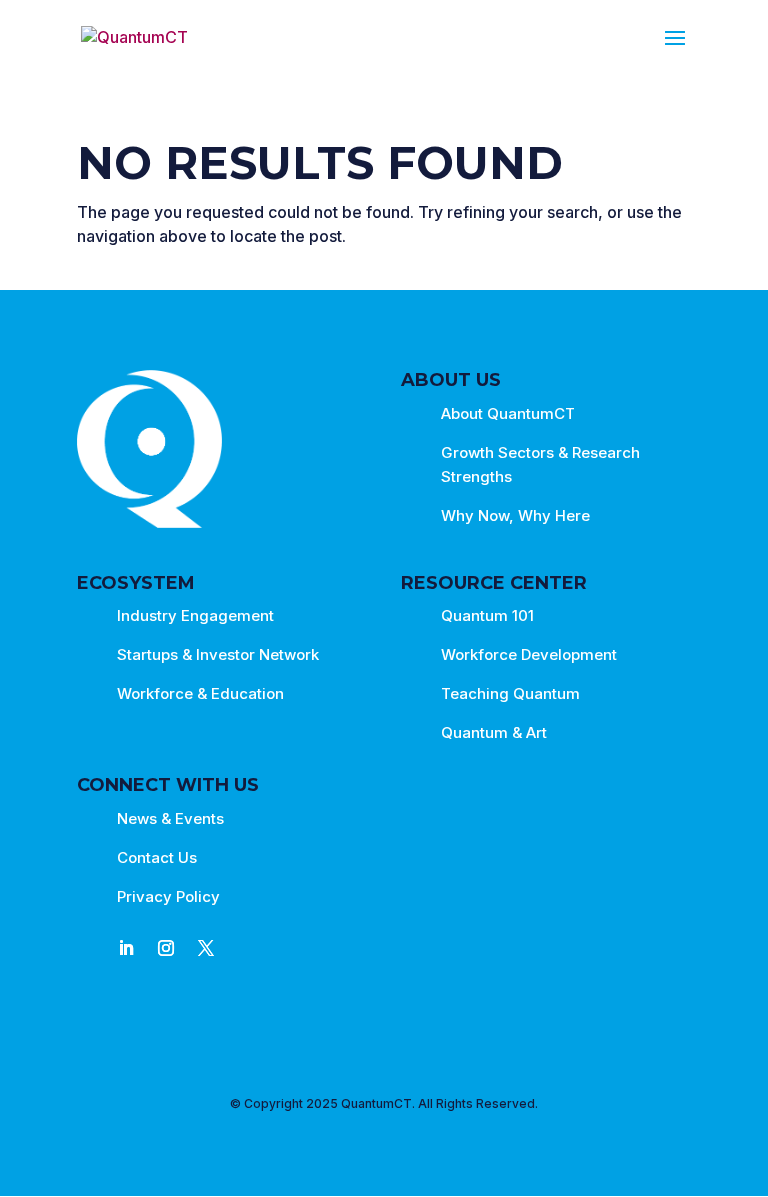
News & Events (170, 818)
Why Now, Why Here (515, 515)
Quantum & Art (494, 732)
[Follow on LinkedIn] (126, 948)
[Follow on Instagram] (166, 948)
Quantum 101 (487, 615)
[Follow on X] (206, 948)
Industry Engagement (195, 615)
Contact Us (157, 857)
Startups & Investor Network (218, 654)
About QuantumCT (508, 413)
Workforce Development (529, 654)
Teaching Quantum (510, 693)
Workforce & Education (200, 693)
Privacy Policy (168, 896)
